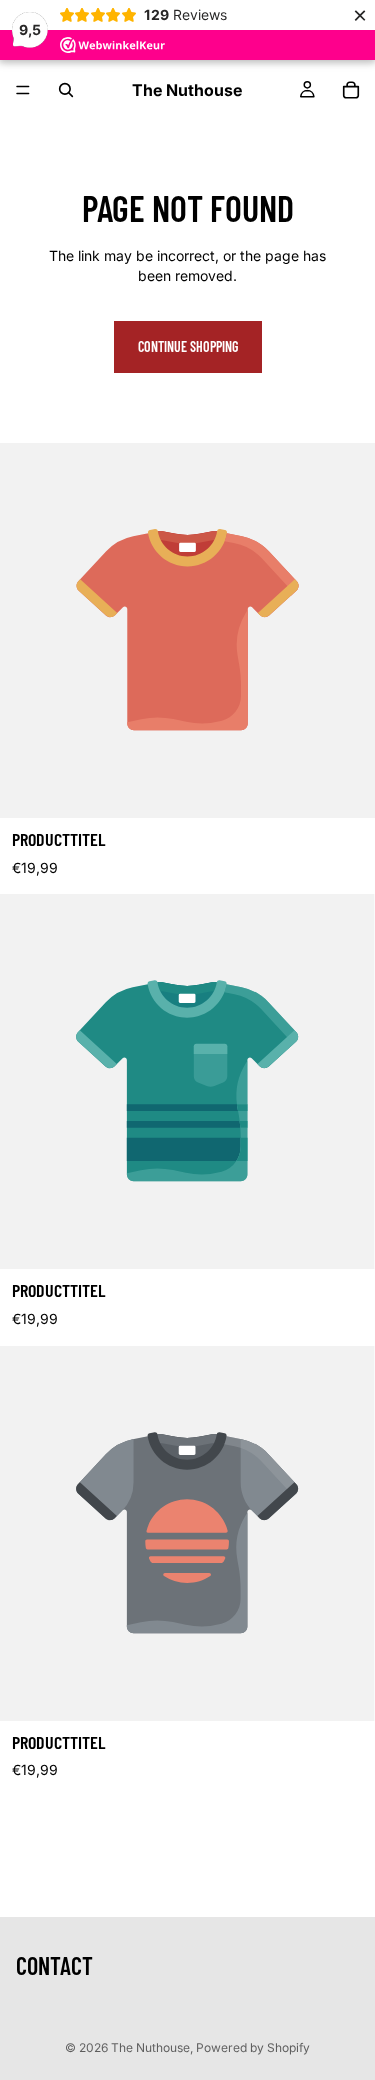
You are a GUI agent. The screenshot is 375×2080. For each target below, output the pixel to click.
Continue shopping (188, 346)
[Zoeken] (66, 90)
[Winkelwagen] (351, 90)
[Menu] (23, 90)
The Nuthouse (150, 2047)
